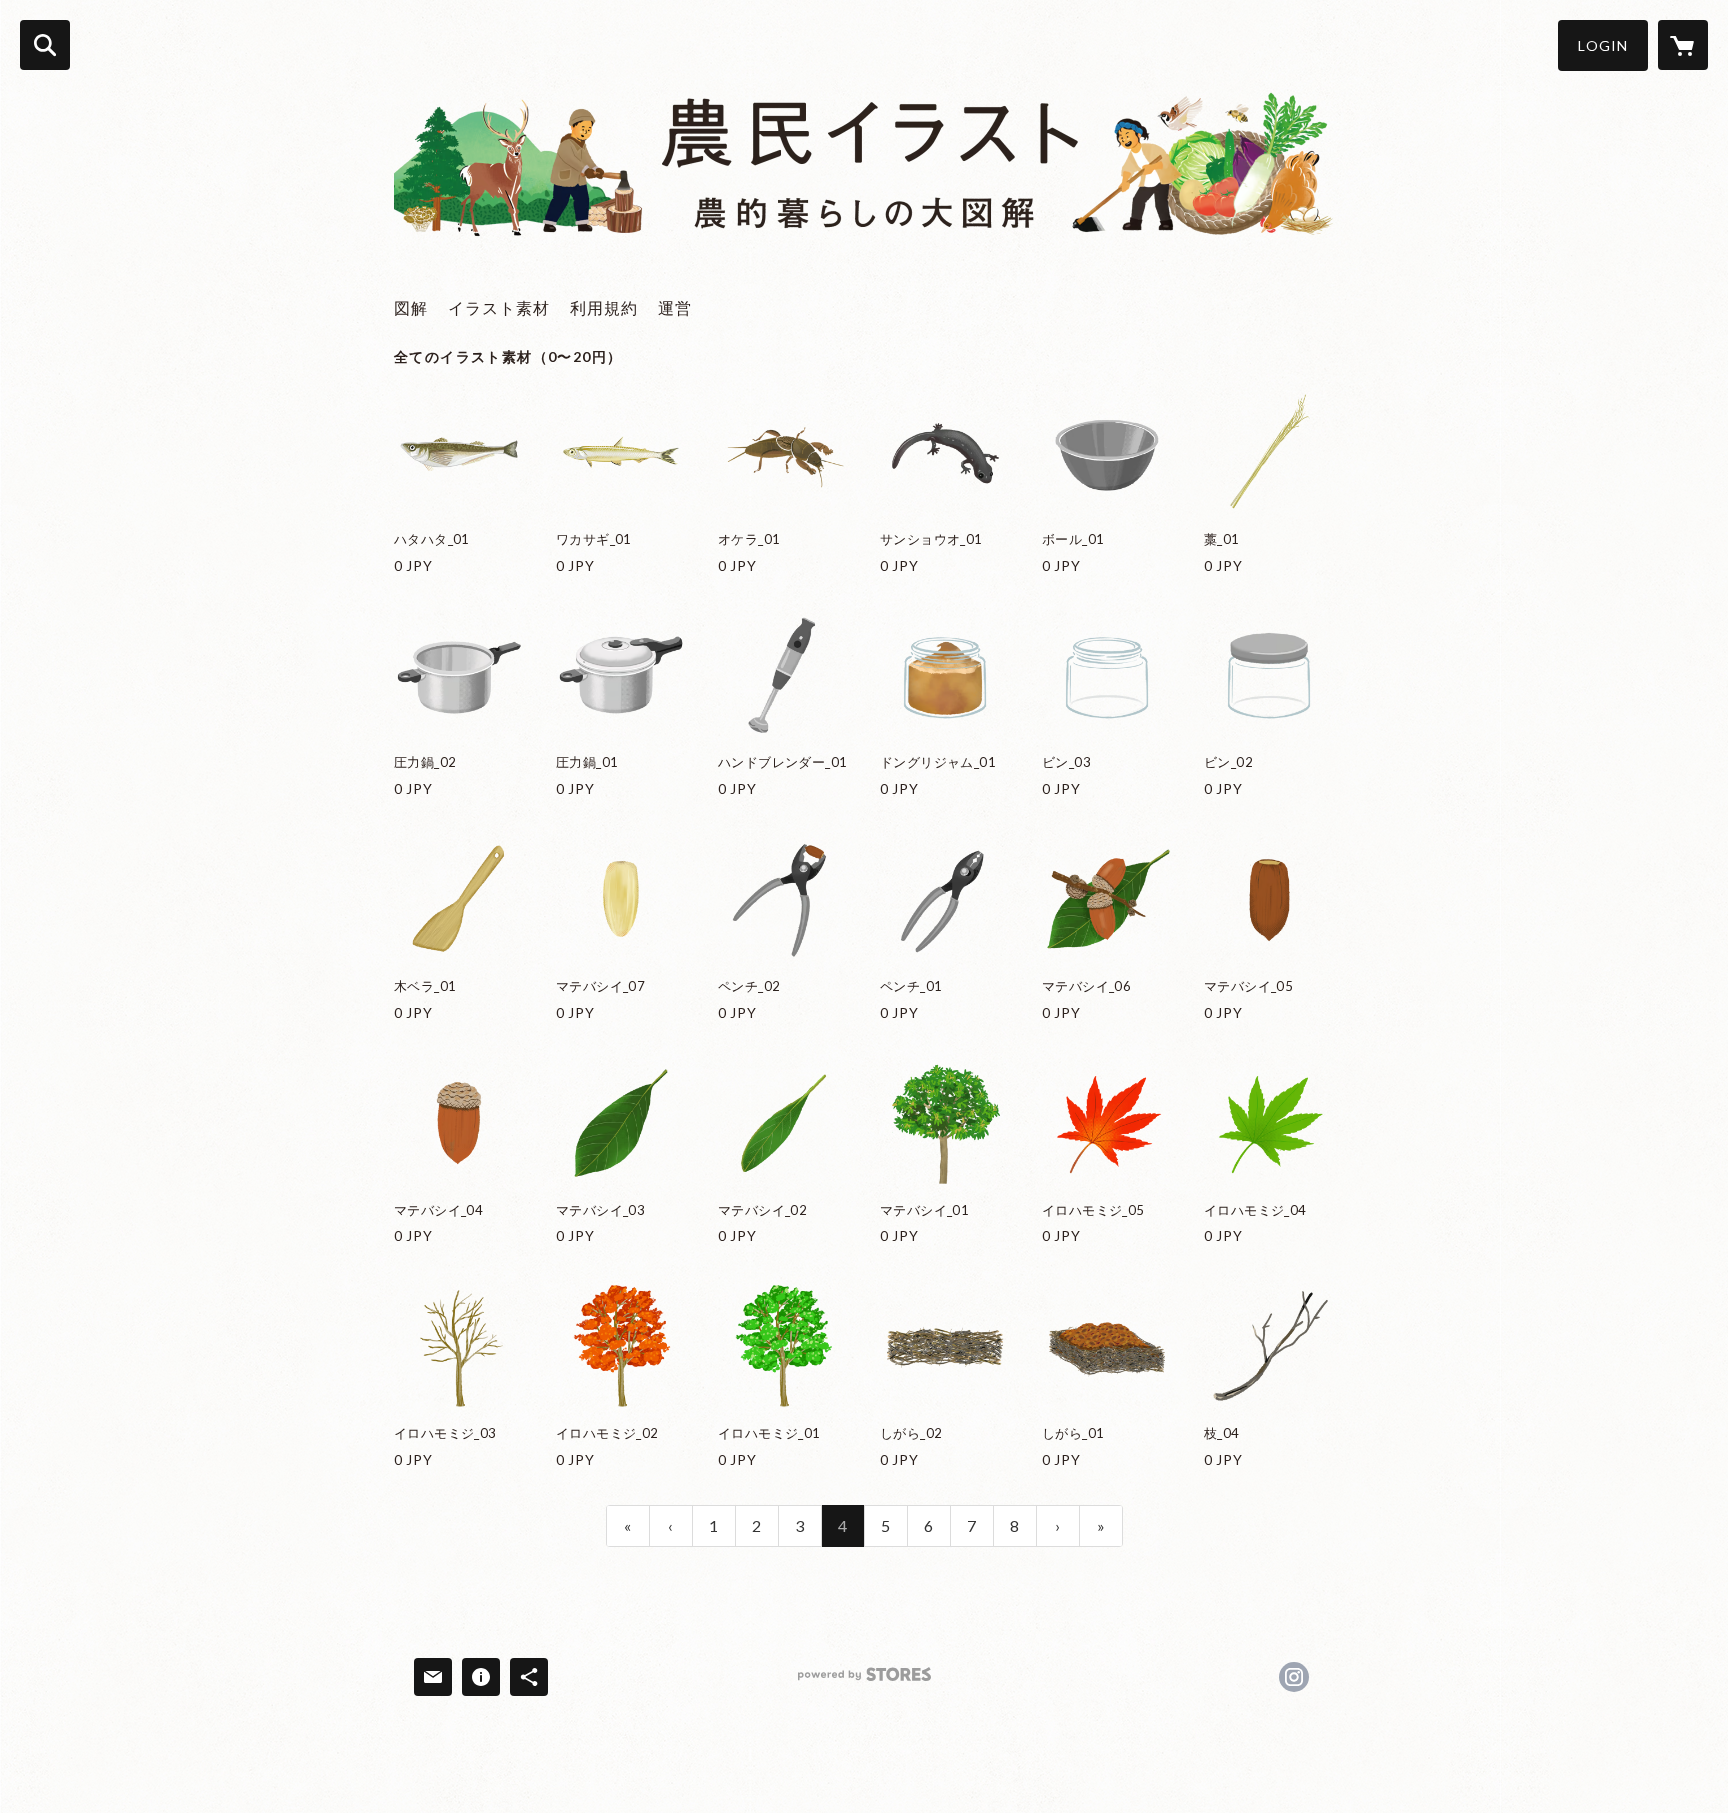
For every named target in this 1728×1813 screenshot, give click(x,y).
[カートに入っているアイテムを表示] (1683, 45)
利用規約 (604, 307)
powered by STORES (864, 1681)
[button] (1603, 45)
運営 (675, 307)
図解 (411, 307)
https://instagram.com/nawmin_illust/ (1294, 1677)
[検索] (45, 45)
